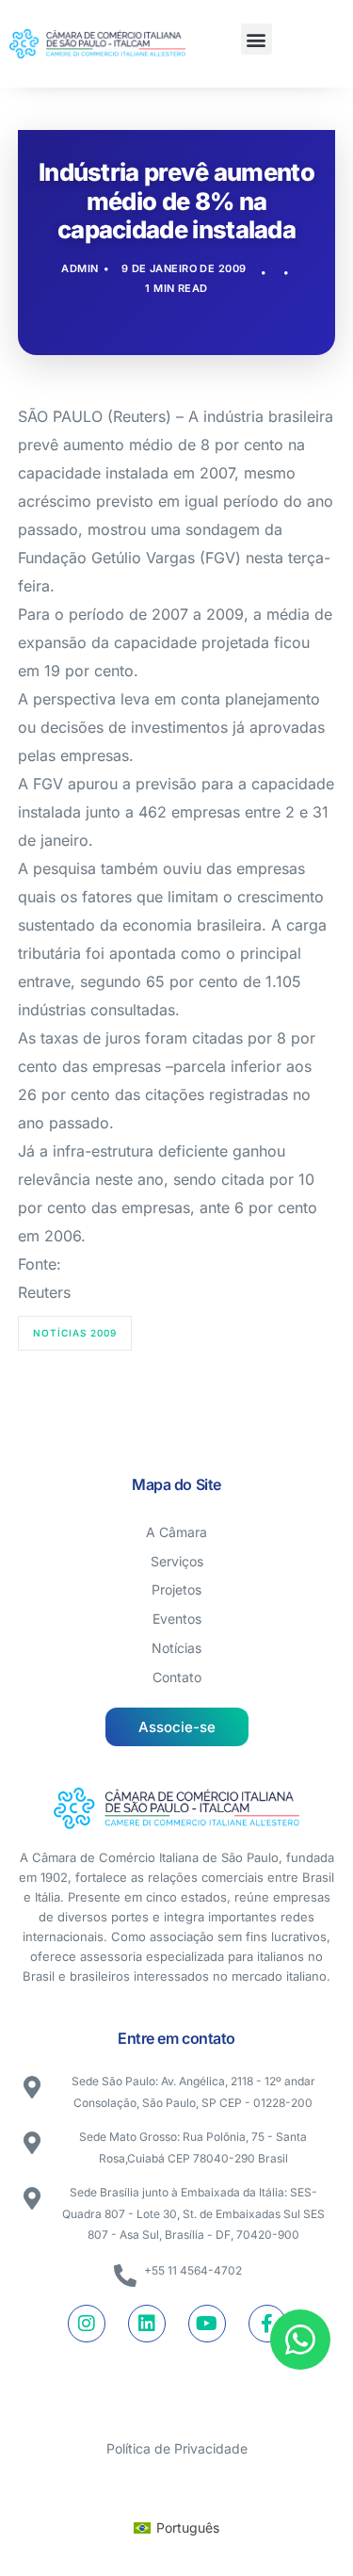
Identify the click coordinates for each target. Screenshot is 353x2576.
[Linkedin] (147, 2324)
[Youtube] (207, 2324)
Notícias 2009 (75, 1333)
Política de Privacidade (177, 2448)
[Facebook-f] (267, 2324)
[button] (257, 39)
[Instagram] (87, 2324)
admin (80, 268)
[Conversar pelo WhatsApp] (300, 2340)
